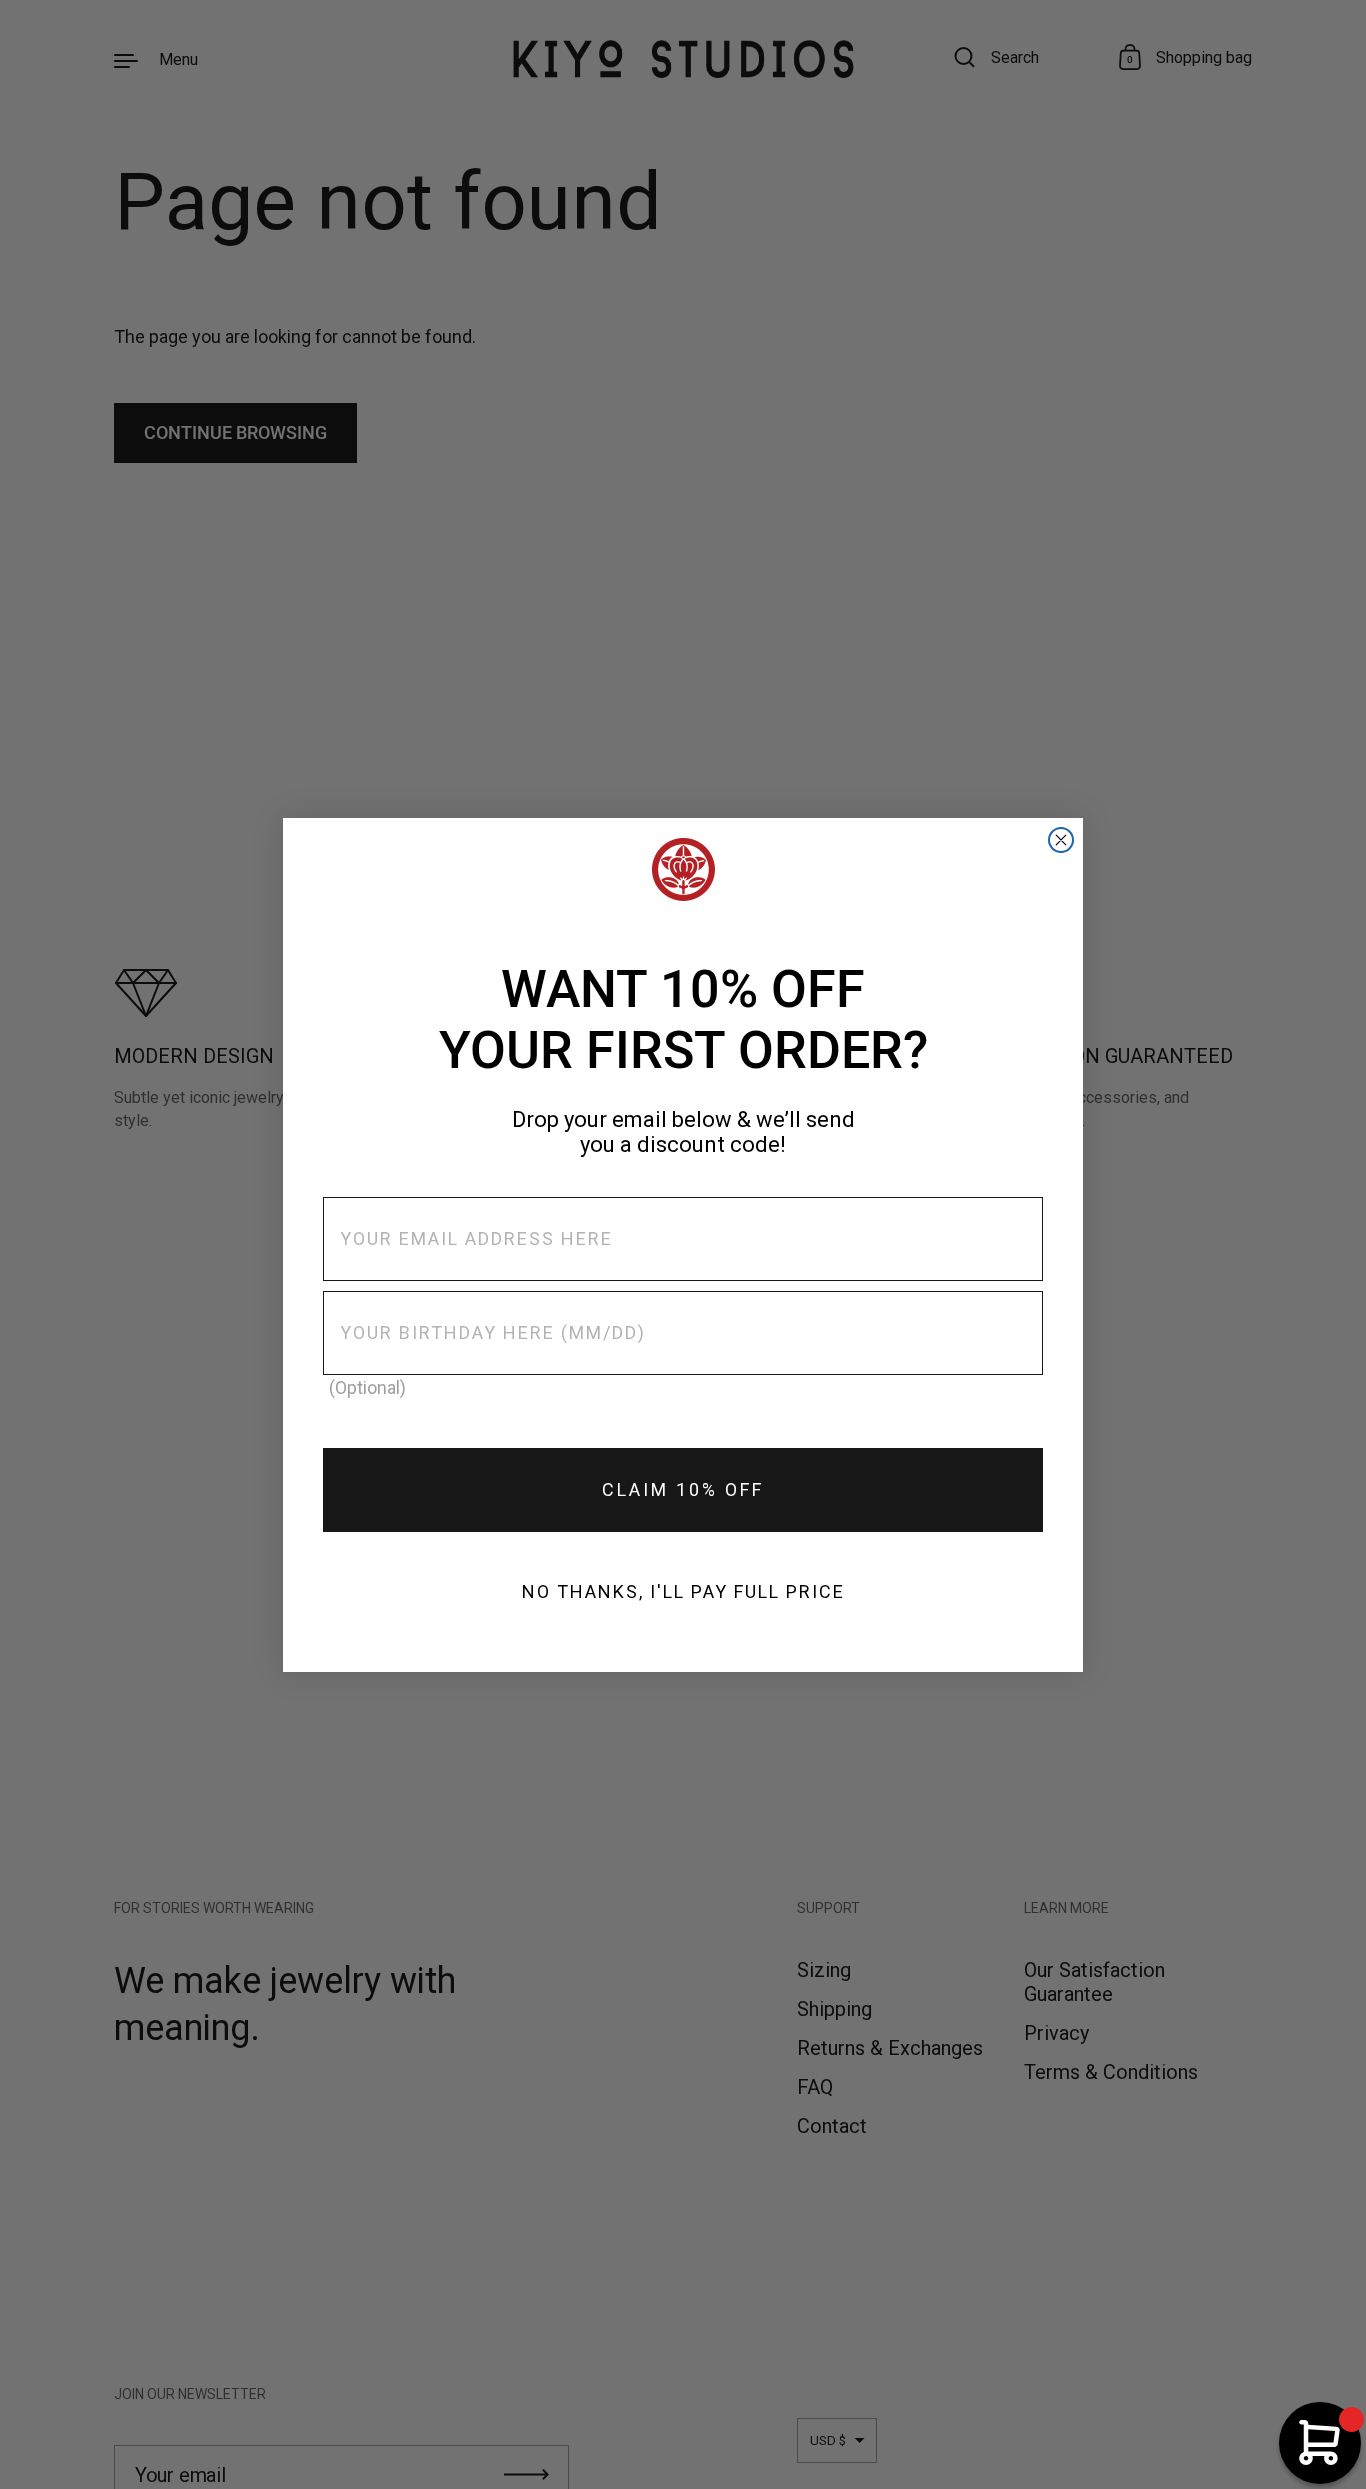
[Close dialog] (1061, 840)
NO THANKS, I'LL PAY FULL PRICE (683, 1591)
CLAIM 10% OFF (683, 1489)
